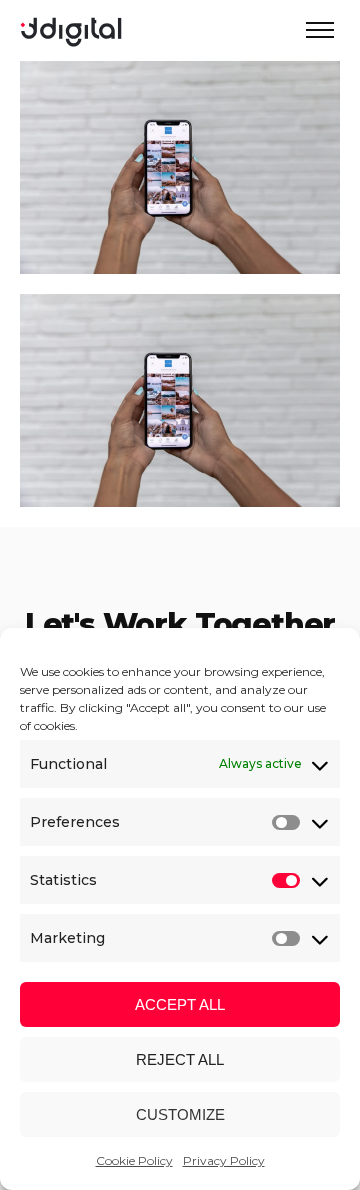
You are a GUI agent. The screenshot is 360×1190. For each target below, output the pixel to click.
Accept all (180, 1004)
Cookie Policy (134, 1160)
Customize (180, 1114)
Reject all (180, 1059)
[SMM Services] (180, 260)
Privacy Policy (224, 1160)
